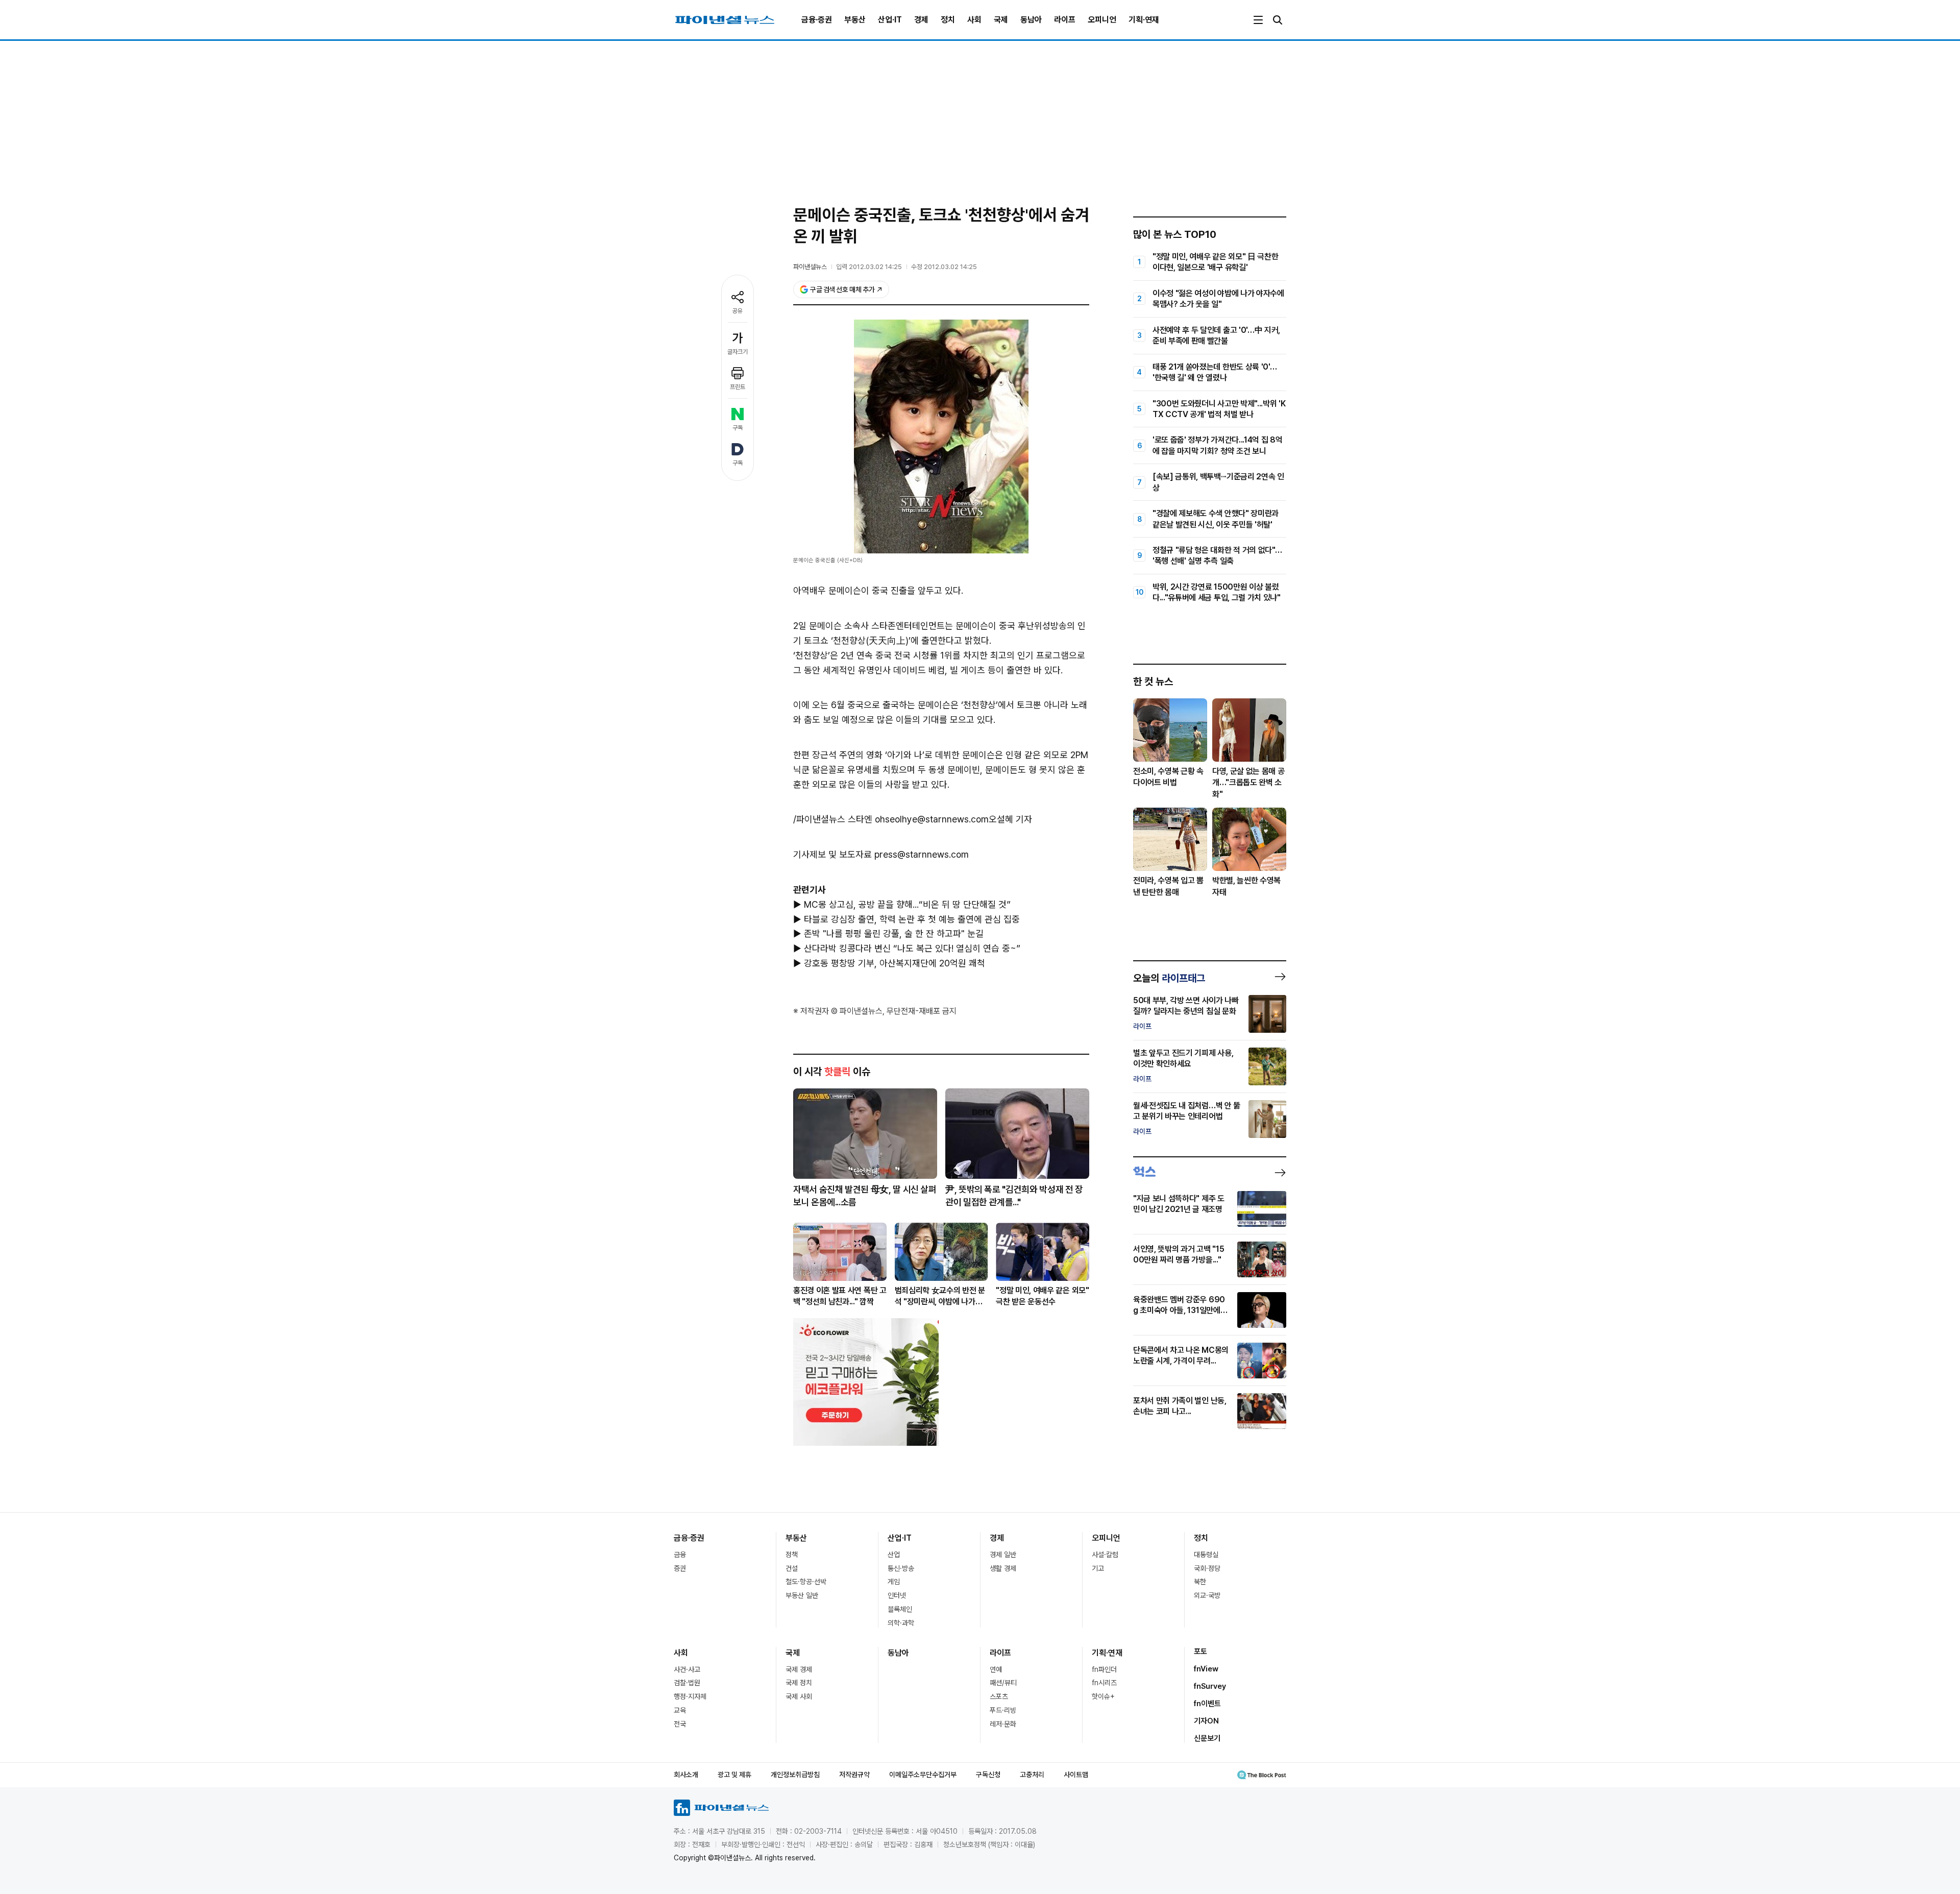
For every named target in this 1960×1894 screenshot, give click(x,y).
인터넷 (897, 1595)
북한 (1200, 1582)
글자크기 (738, 352)
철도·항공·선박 (806, 1582)
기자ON (1206, 1721)
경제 (921, 20)
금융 (680, 1555)
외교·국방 (1207, 1595)
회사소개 (686, 1775)
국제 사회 (799, 1696)
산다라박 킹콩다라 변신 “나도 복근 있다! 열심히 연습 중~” (912, 948)
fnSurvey (1210, 1686)
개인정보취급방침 (795, 1775)
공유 (738, 311)
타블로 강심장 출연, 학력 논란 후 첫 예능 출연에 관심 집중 (912, 919)
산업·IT (890, 20)
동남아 (1031, 20)
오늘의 (1169, 978)
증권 (680, 1568)
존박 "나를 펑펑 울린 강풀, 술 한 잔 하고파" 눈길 (894, 933)
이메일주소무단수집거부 (923, 1775)
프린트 (738, 387)
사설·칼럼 (1105, 1555)
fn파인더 (1104, 1669)
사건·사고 (687, 1669)
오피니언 (1102, 20)
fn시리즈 (1104, 1683)
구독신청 (988, 1775)
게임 (894, 1582)
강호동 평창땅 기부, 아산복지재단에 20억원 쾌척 (895, 963)
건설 (792, 1568)
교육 (680, 1710)
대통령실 (1206, 1555)
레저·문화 (1003, 1724)
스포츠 (999, 1696)
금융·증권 (817, 20)
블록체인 (900, 1609)
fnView (1206, 1669)
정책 (792, 1555)
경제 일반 (1003, 1555)
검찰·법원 (687, 1683)
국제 (1001, 20)
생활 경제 (1003, 1568)
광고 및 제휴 (734, 1775)
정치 (948, 20)
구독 (738, 428)
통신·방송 (901, 1568)
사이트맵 (1076, 1775)
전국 (680, 1724)
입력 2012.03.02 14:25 (869, 267)
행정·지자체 (690, 1696)
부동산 (855, 20)
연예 (996, 1669)
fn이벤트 (1207, 1704)
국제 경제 (799, 1669)
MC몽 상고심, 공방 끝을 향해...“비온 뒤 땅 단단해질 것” (907, 904)
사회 (974, 20)
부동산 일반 (802, 1595)
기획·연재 (1144, 20)
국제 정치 (799, 1683)
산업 (894, 1555)
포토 (1200, 1652)
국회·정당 (1207, 1568)
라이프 (1065, 20)
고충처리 (1032, 1775)
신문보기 (1207, 1738)
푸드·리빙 (1003, 1710)
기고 (1098, 1568)
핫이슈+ (1103, 1696)
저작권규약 (854, 1775)
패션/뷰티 (1003, 1683)
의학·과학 (901, 1623)
